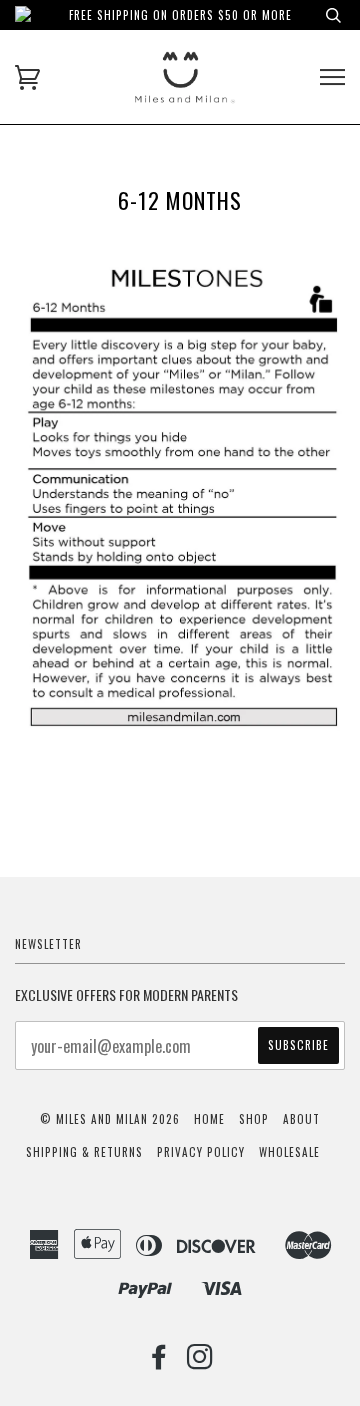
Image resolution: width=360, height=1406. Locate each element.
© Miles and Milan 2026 (110, 1119)
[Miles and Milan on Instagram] (200, 1362)
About (301, 1119)
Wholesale (289, 1152)
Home (209, 1119)
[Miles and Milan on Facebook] (159, 1362)
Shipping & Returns (84, 1152)
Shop (254, 1119)
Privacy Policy (201, 1152)
